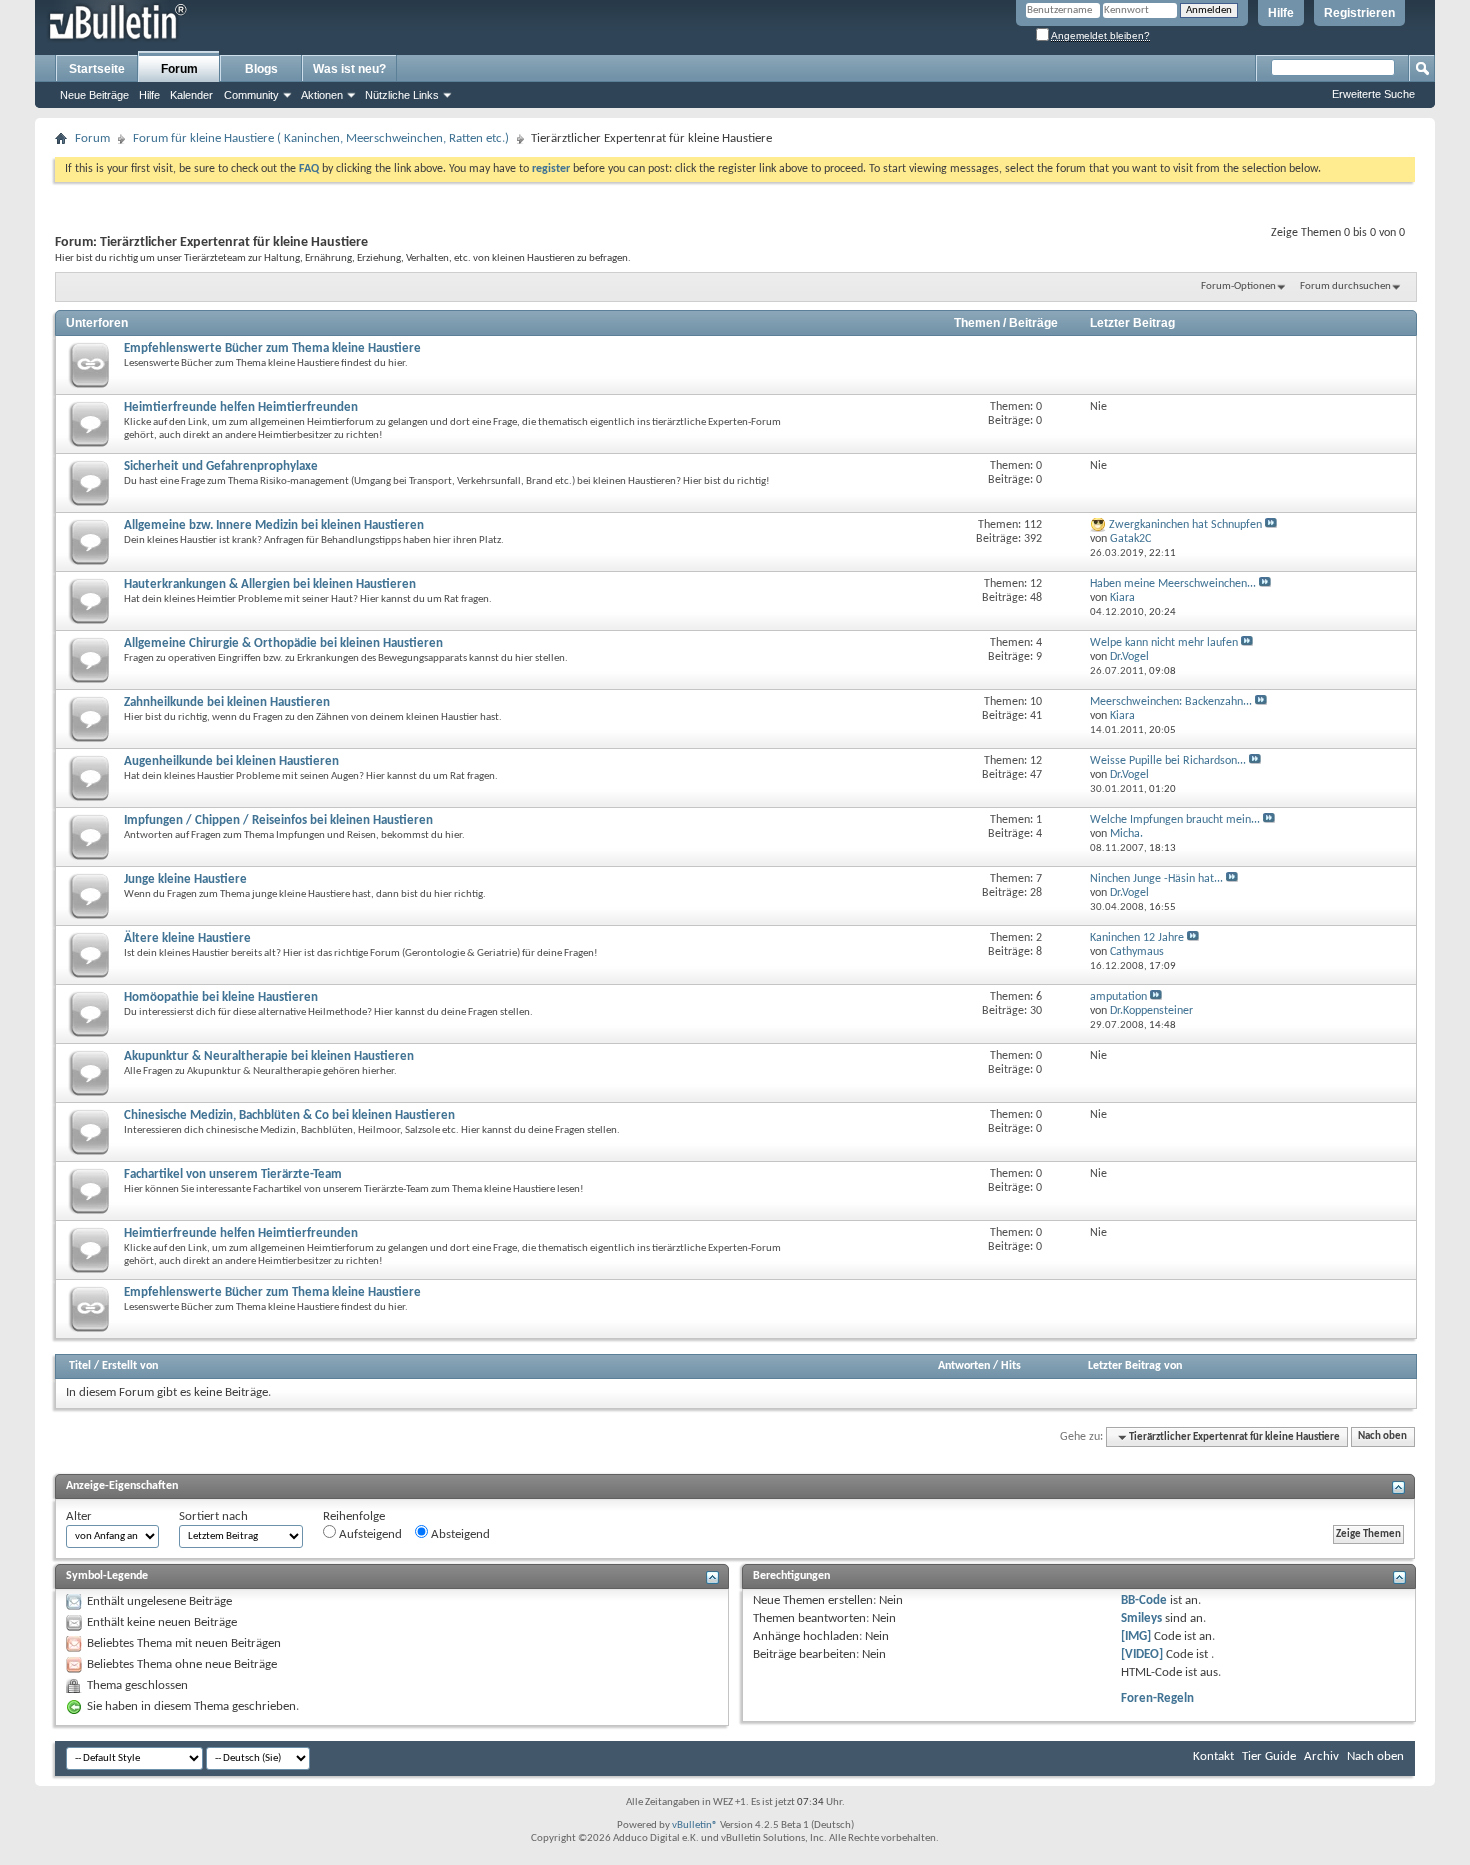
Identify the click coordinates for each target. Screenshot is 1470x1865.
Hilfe (1281, 13)
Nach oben (1382, 1437)
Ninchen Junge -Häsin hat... (1156, 879)
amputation (1118, 997)
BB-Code (1144, 1600)
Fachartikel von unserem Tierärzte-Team (233, 1174)
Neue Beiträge (94, 95)
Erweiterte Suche (1373, 94)
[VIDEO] (1142, 1654)
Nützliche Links (402, 95)
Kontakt (1213, 1756)
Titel (80, 1366)
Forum (179, 69)
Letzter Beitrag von (1135, 1366)
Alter (79, 1516)
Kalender (191, 95)
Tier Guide (1269, 1756)
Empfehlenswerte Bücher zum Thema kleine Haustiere (272, 348)
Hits (1011, 1366)
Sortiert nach (213, 1516)
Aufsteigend (369, 1534)
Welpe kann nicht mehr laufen (1164, 643)
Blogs (261, 69)
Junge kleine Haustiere (185, 879)
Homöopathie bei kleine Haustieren (221, 997)
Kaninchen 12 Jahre (1137, 938)
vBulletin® (695, 1825)
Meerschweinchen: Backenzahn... (1171, 702)
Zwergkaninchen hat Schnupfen (1185, 525)
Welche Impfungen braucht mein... (1175, 820)
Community (251, 95)
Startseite (97, 69)
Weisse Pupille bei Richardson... (1168, 761)
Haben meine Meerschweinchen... (1173, 584)
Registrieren (1359, 13)
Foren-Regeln (1157, 1698)
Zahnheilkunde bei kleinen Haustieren (227, 702)
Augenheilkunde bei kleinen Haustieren (231, 761)
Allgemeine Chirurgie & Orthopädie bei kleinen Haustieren (283, 643)
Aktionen (322, 95)
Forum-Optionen (1238, 286)
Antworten (964, 1366)
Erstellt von (130, 1366)
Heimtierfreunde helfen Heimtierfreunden (241, 407)
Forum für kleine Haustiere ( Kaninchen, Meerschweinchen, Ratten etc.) (321, 138)
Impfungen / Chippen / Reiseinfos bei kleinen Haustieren (278, 820)
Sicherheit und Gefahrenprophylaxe (221, 466)
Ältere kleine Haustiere (187, 938)
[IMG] (1136, 1636)
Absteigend (459, 1534)
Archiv (1321, 1756)
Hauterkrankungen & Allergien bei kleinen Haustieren (270, 584)
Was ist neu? (349, 69)
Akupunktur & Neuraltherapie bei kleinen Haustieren (269, 1056)
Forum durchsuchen (1345, 286)
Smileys (1141, 1618)
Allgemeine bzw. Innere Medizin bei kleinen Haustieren (274, 525)
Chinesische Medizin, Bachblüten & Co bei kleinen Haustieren (289, 1115)
